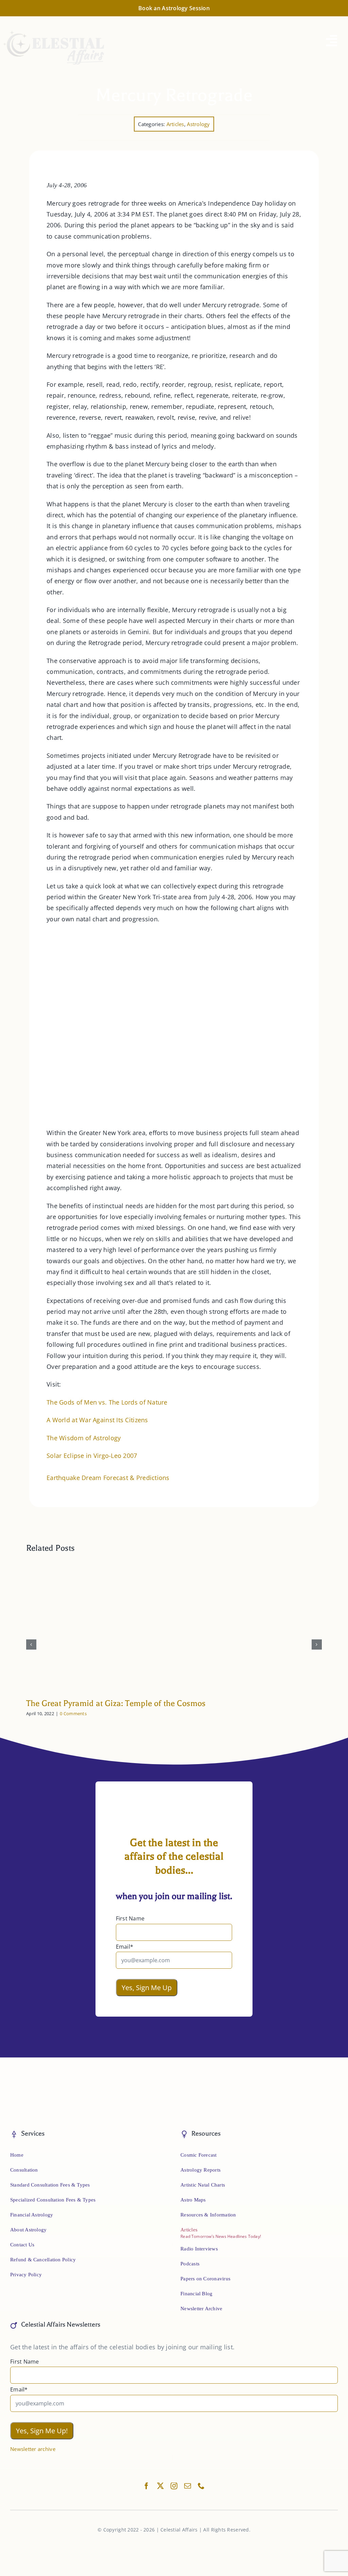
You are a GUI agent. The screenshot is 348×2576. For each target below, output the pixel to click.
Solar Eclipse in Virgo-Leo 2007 (92, 1456)
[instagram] (174, 2486)
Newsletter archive (33, 2449)
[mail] (188, 2486)
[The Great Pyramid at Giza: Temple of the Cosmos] (174, 1565)
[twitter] (160, 2486)
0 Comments (73, 1713)
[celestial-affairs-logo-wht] (54, 33)
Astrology (198, 124)
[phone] (201, 2486)
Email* (125, 1947)
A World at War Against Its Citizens (97, 1420)
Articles (175, 124)
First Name (130, 1918)
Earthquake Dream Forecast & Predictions (108, 1478)
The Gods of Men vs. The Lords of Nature (107, 1402)
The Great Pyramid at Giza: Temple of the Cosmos (116, 1703)
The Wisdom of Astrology (84, 1438)
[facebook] (146, 2486)
